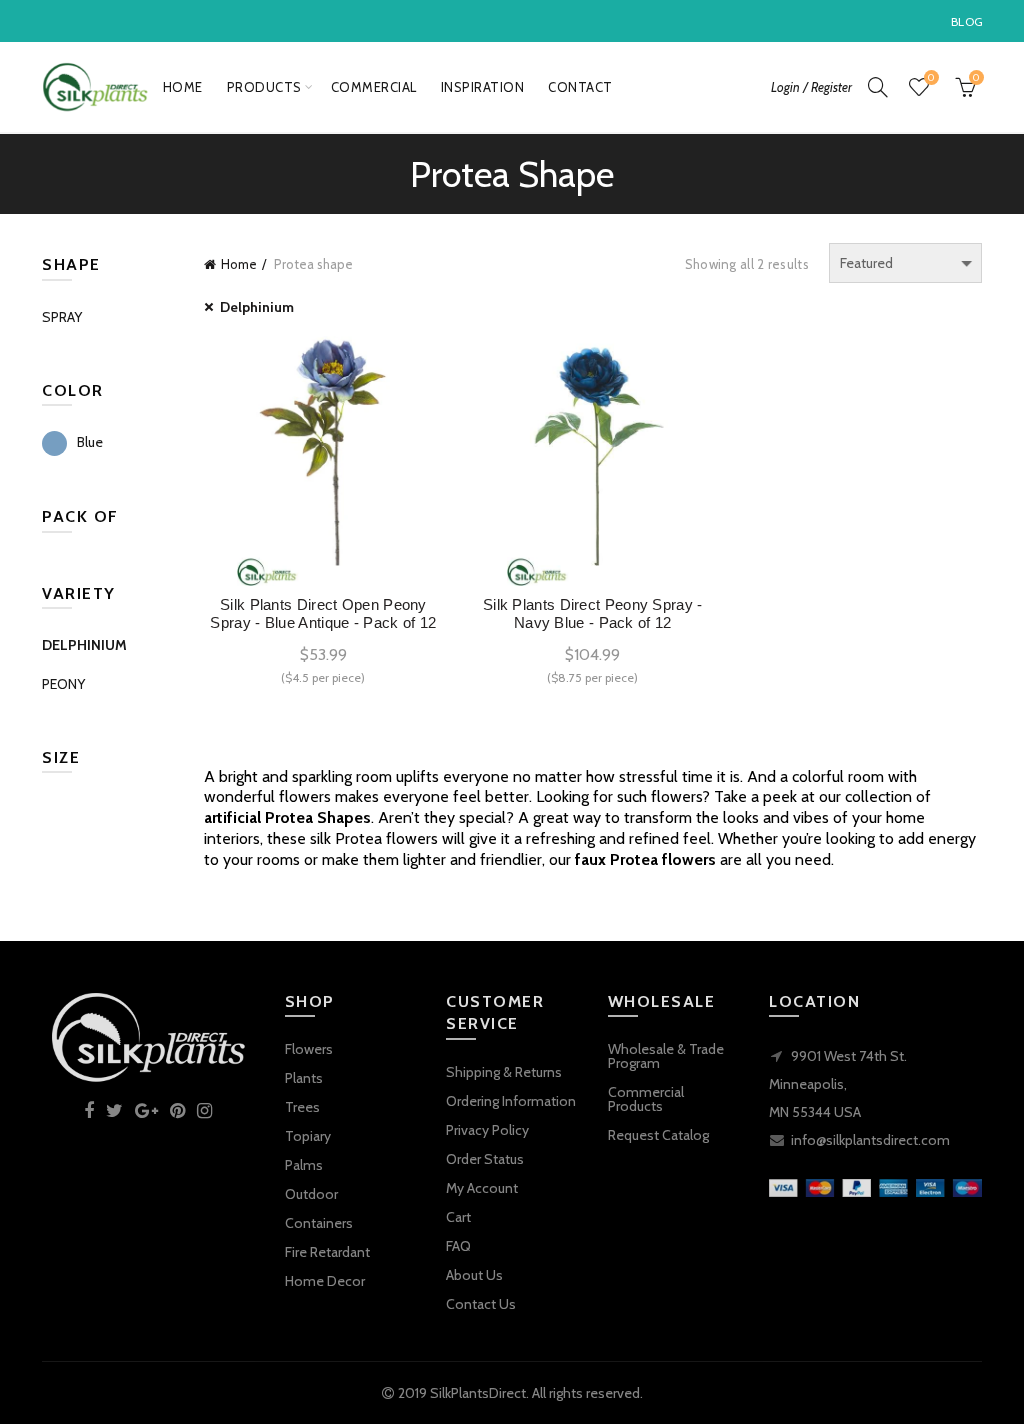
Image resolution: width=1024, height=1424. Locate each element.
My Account (482, 1188)
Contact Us (481, 1304)
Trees (302, 1107)
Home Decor (325, 1281)
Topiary (308, 1136)
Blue (90, 442)
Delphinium (257, 307)
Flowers (309, 1049)
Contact (580, 87)
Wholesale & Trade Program (666, 1056)
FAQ (458, 1246)
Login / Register (811, 87)
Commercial (374, 87)
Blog (967, 21)
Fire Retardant (327, 1252)
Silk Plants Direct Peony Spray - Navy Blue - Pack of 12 (593, 613)
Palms (304, 1165)
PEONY (63, 684)
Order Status (485, 1159)
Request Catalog (658, 1135)
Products (264, 87)
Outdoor (311, 1194)
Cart (458, 1217)
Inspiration (483, 87)
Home (183, 87)
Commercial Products (646, 1099)
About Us (474, 1275)
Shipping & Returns (504, 1072)
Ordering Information (511, 1101)
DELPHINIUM (84, 645)
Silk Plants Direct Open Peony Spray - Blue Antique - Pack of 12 (323, 613)
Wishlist (931, 78)
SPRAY (62, 317)
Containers (319, 1223)
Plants (304, 1078)
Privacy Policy (487, 1130)
